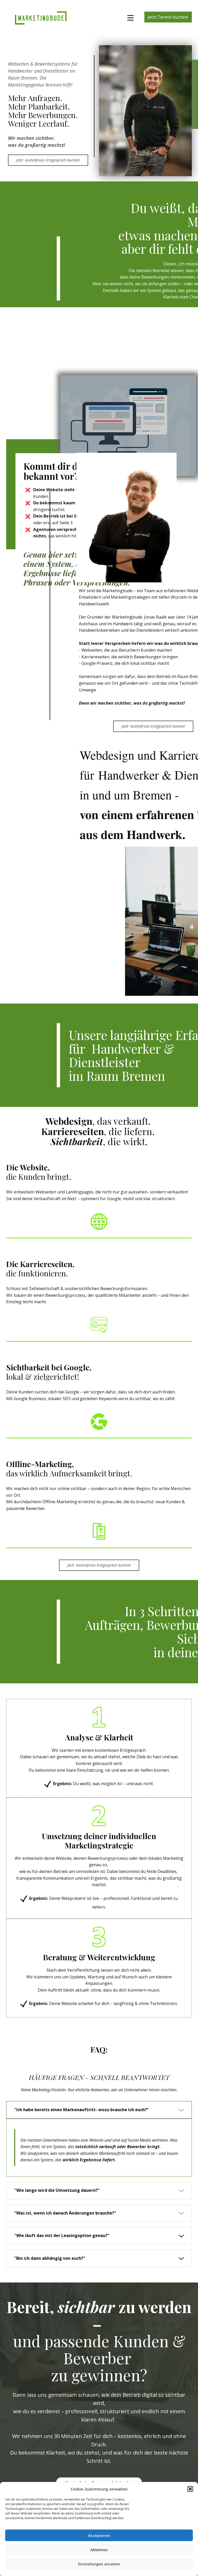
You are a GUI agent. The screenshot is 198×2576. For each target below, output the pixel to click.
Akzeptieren (99, 2535)
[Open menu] (130, 18)
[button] (190, 2489)
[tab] (99, 2110)
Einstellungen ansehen (99, 2564)
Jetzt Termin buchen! (168, 17)
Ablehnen (99, 2550)
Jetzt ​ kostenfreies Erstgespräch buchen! (48, 160)
